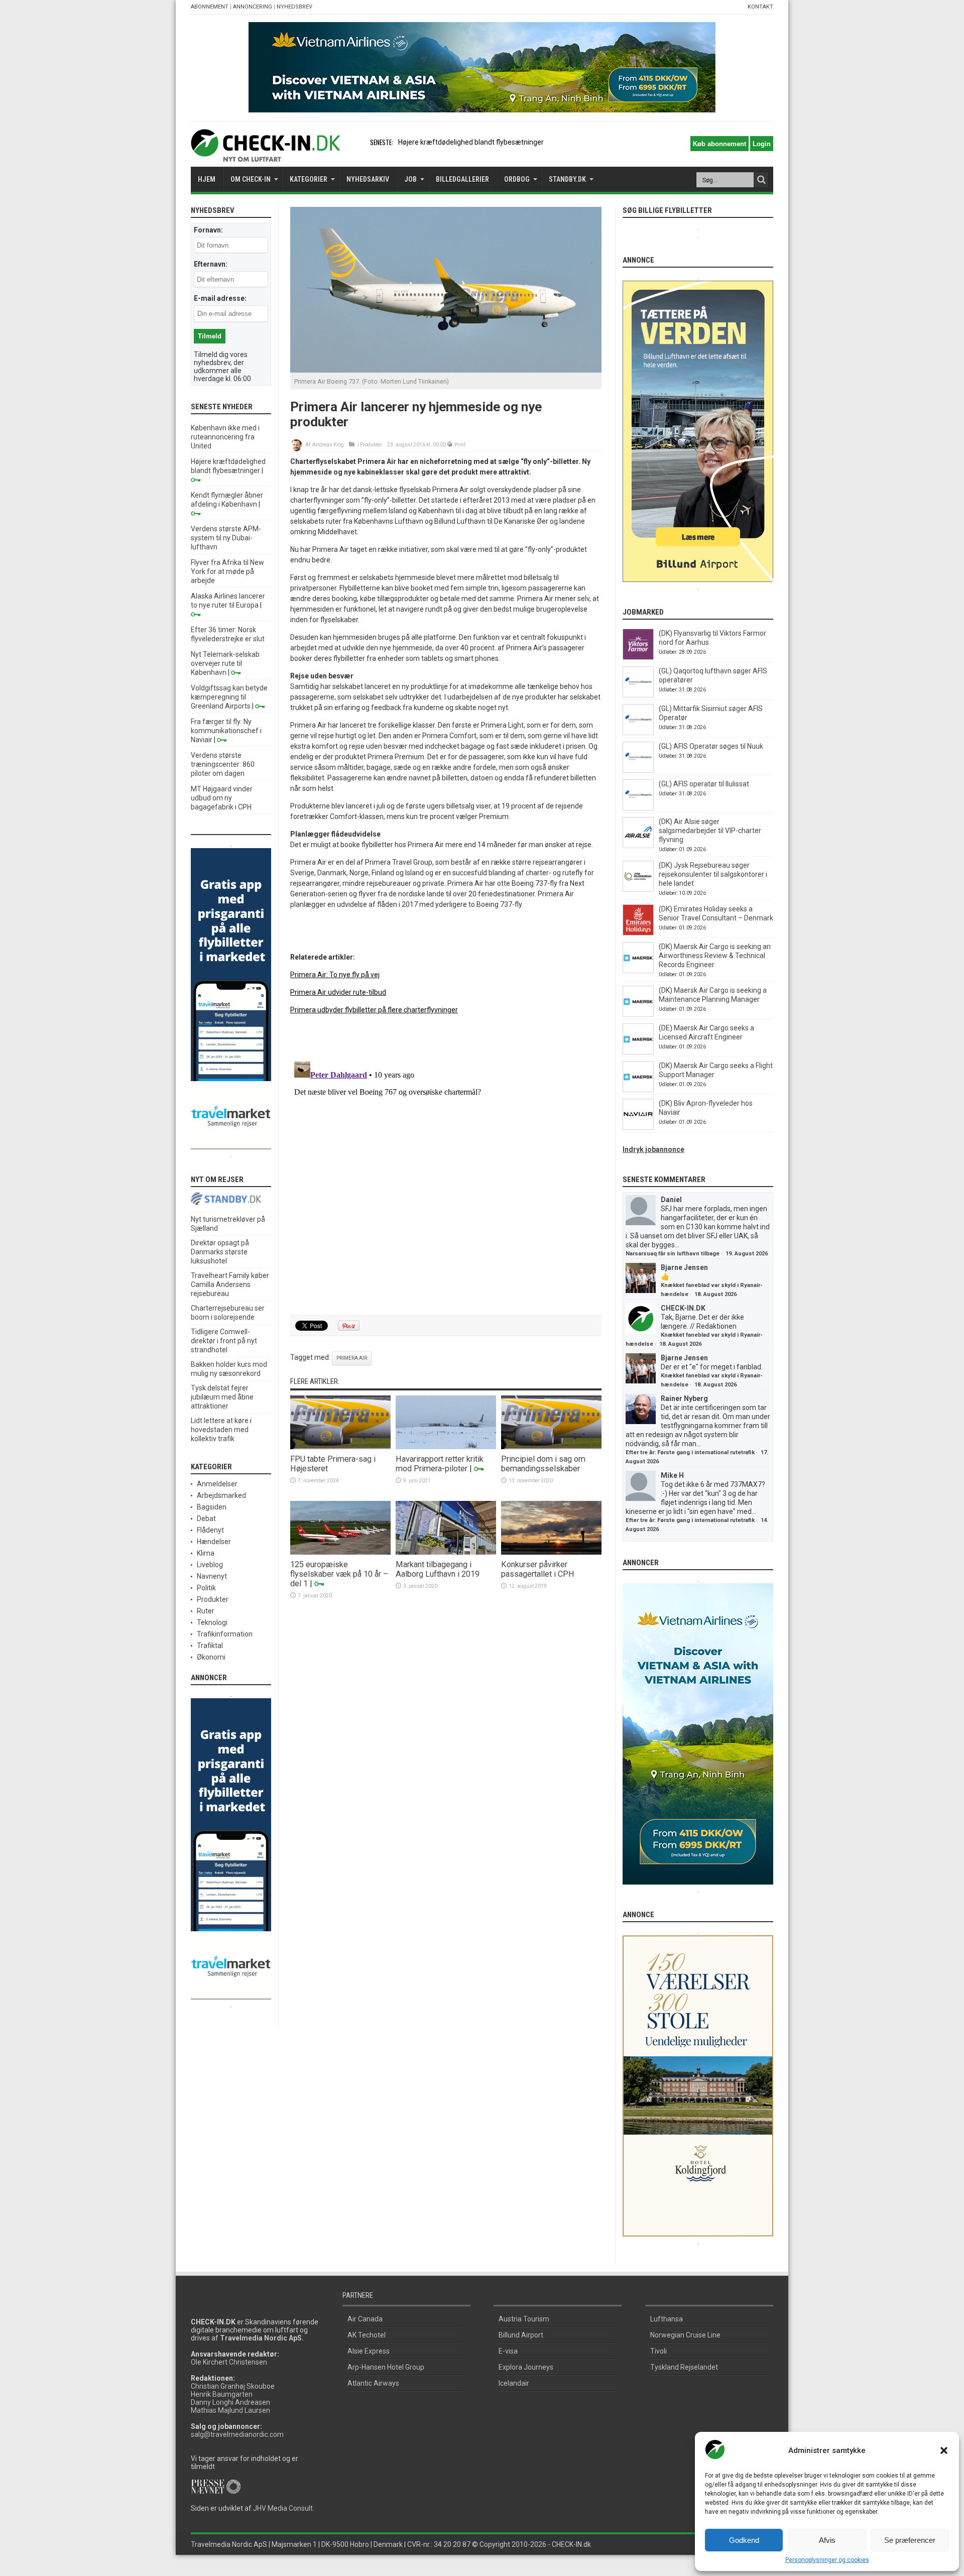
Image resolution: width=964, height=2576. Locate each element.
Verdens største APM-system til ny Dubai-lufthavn (226, 538)
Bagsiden (212, 1507)
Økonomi (211, 1657)
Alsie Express (369, 2351)
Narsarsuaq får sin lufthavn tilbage (673, 1254)
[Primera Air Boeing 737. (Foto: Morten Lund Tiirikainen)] (446, 370)
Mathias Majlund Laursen (230, 2410)
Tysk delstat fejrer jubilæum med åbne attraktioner (222, 1397)
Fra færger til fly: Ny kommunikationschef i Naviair (226, 731)
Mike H (672, 1475)
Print (460, 445)
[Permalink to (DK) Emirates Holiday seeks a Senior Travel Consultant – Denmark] (638, 933)
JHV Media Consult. (284, 2508)
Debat (206, 1518)
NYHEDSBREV (294, 7)
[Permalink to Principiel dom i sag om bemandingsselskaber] (551, 1447)
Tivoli (658, 2351)
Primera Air (352, 1358)
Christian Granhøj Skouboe (233, 2386)
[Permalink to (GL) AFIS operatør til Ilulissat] (638, 808)
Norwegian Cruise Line (685, 2335)
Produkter (371, 445)
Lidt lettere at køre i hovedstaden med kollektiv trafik (221, 1430)
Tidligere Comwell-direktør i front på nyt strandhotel (224, 1341)
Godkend (744, 2540)
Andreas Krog (328, 445)
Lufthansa (667, 2319)
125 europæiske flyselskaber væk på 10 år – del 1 (339, 1574)
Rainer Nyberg (684, 1398)
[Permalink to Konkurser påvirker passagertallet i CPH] (551, 1552)
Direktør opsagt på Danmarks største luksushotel (220, 1252)
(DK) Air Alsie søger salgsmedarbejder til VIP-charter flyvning (710, 831)
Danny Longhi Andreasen (230, 2402)
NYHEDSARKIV (368, 179)
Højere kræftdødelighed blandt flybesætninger (471, 142)
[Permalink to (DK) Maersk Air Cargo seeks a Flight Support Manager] (638, 1090)
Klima (206, 1553)
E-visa (508, 2351)
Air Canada (365, 2319)
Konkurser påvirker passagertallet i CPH (538, 1569)
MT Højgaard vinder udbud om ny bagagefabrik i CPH (222, 798)
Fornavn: (208, 230)
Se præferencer (910, 2540)
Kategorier (309, 179)
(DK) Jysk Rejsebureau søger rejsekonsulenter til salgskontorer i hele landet (713, 874)
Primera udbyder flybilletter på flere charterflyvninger (374, 1010)
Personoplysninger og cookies (827, 2560)
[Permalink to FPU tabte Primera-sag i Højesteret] (340, 1447)
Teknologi (212, 1622)
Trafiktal (210, 1646)
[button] (944, 2450)
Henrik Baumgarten (222, 2394)
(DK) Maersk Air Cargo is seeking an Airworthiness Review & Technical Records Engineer (715, 956)
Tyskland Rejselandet (684, 2367)
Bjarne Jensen (684, 1267)
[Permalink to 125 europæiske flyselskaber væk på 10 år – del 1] (340, 1552)
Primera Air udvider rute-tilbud (338, 992)
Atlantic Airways (373, 2383)
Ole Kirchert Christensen (229, 2362)
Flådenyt (210, 1530)
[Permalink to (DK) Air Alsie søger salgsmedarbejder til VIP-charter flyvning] (638, 846)
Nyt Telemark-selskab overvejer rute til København (225, 663)
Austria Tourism (524, 2319)
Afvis (827, 2540)
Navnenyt (212, 1576)
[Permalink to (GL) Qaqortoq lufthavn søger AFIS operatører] (638, 695)
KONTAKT (760, 7)
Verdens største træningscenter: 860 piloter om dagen (223, 764)
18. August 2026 (715, 1294)
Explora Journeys (526, 2367)
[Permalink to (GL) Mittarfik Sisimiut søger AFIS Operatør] (638, 733)
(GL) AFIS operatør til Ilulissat (704, 784)
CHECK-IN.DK (683, 1308)
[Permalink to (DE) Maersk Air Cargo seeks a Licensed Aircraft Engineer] (638, 1052)
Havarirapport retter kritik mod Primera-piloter (440, 1464)
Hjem (207, 179)
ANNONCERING (253, 7)
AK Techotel (367, 2335)
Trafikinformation (225, 1634)
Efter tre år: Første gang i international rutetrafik (690, 1452)
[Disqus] (446, 1183)
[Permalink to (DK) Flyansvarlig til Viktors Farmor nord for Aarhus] (638, 657)
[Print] (450, 445)
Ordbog (517, 179)
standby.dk (567, 179)
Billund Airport (521, 2335)
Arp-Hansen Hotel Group (386, 2367)
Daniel (671, 1200)
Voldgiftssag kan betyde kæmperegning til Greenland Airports (229, 697)
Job (410, 179)
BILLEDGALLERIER (462, 179)
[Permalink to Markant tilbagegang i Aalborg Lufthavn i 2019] (446, 1552)
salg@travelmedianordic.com (237, 2434)
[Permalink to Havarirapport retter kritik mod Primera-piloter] (446, 1447)
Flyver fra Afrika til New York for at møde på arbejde (227, 571)
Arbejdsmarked (221, 1495)
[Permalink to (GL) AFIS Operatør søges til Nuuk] (638, 770)
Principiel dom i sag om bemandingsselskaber (543, 1464)
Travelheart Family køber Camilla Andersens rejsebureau (230, 1284)
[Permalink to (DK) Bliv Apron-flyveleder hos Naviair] (638, 1127)
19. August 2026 (747, 1254)
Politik (206, 1588)
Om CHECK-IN (251, 179)
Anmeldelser (217, 1484)
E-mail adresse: (220, 298)
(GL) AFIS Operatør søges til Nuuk (711, 746)
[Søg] (761, 180)
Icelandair (514, 2383)
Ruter (206, 1611)
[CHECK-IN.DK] (265, 154)
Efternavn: (211, 264)
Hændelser (214, 1542)
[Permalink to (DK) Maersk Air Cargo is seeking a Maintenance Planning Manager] (638, 1014)
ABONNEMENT (210, 7)
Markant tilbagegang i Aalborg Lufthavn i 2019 (438, 1569)
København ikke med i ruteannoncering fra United (225, 437)
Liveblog (210, 1565)
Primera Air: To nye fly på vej (335, 975)
